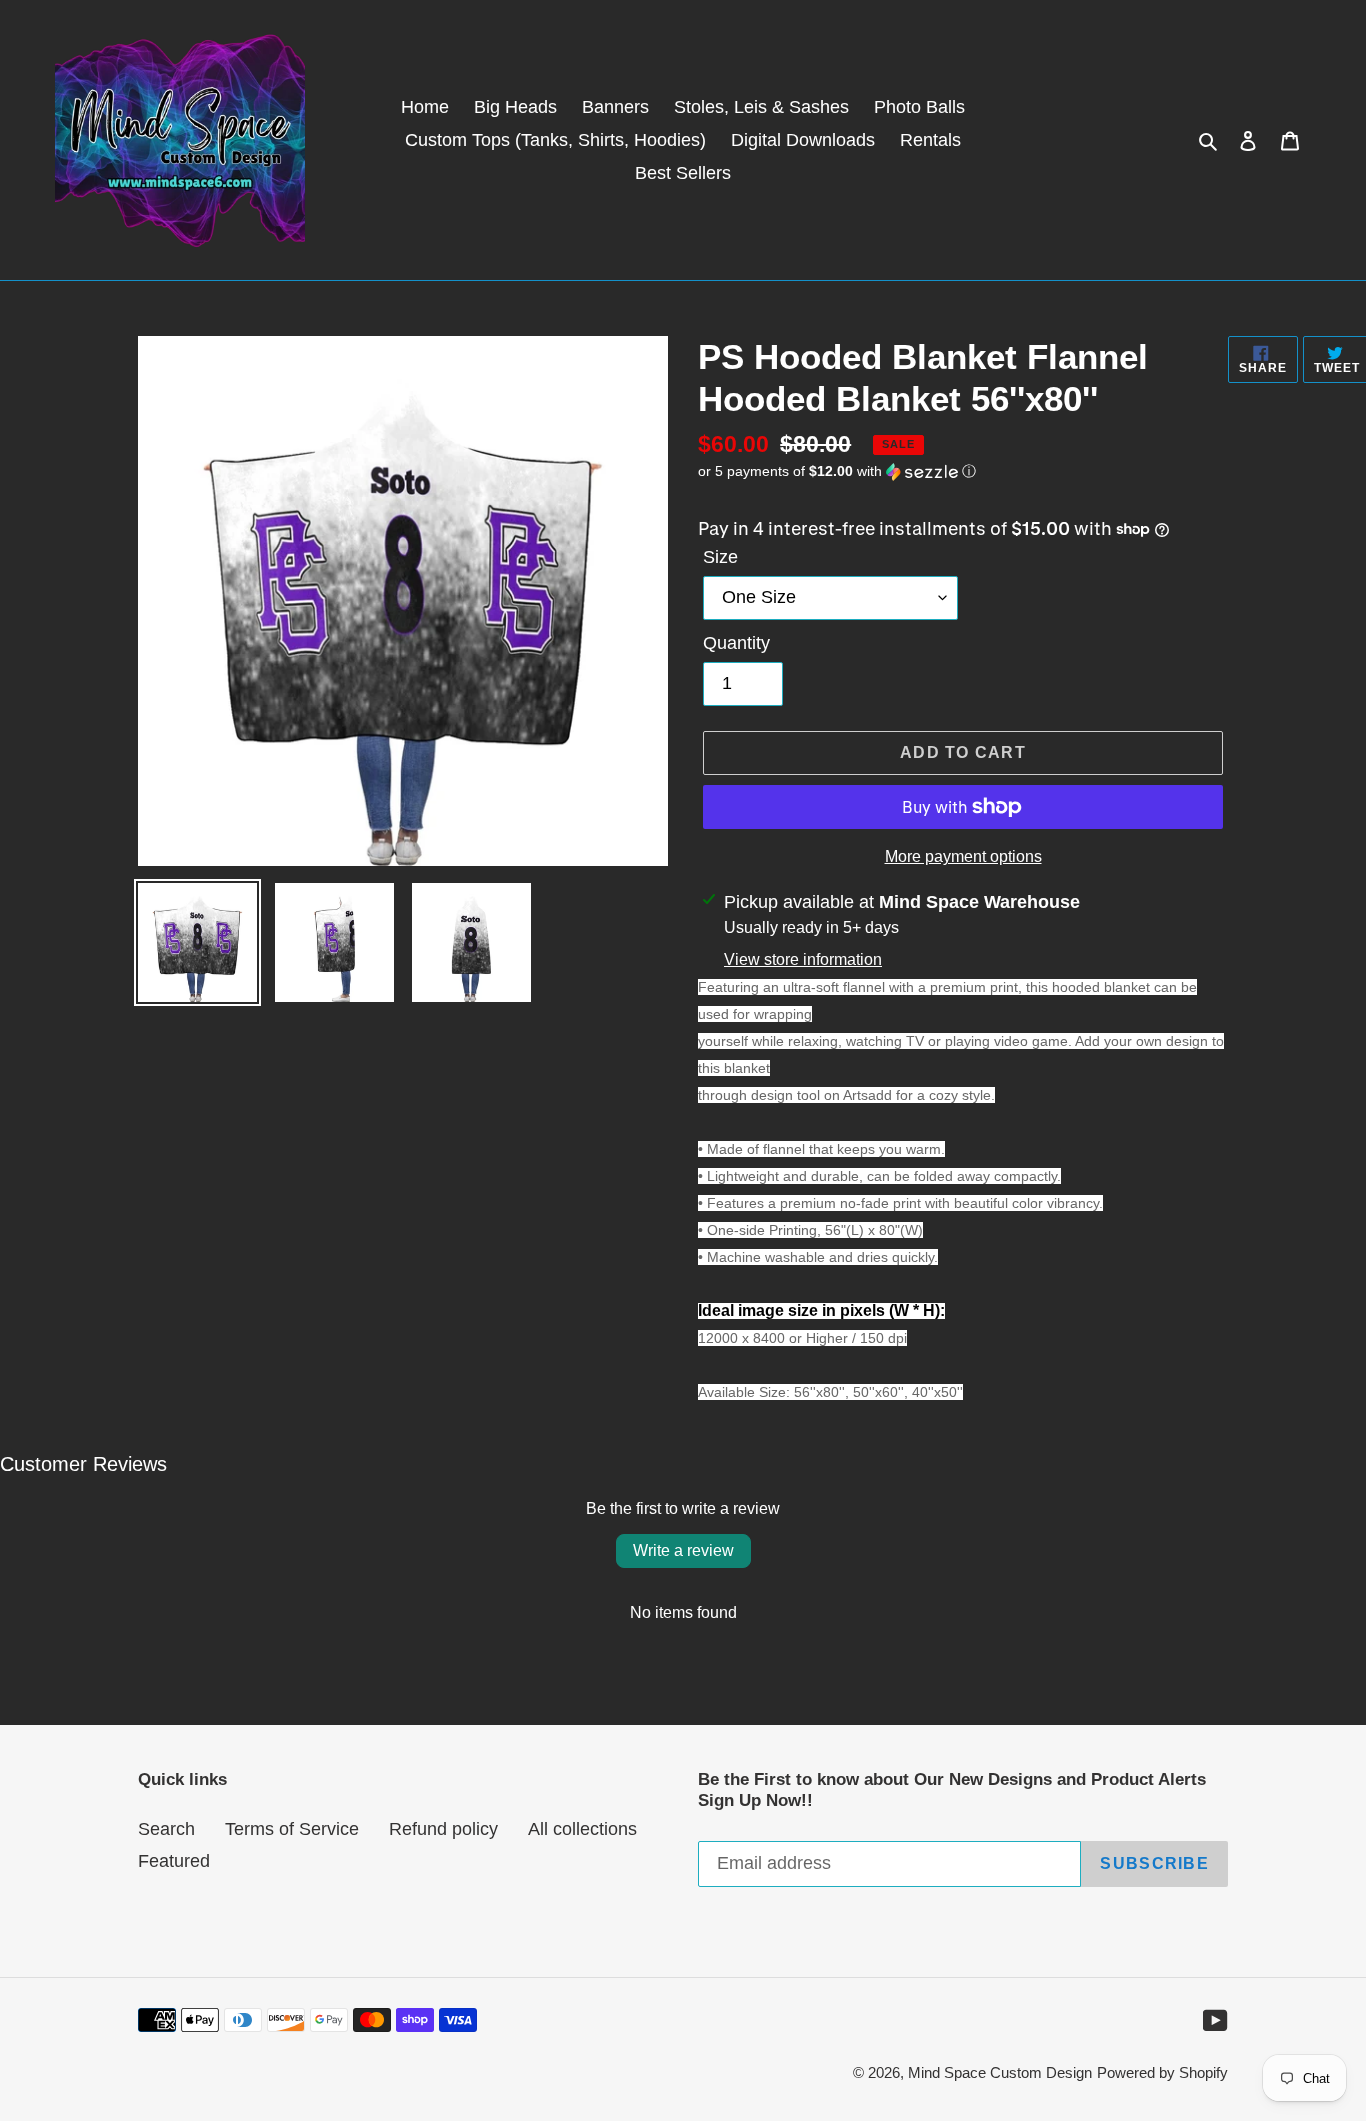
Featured (174, 1861)
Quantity (736, 643)
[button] (837, 471)
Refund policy (443, 1829)
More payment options (963, 856)
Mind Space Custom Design (1000, 2072)
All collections (582, 1829)
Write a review (683, 1550)
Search (166, 1829)
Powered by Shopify (1162, 2072)
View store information (803, 959)
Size (720, 557)
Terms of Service (292, 1829)
